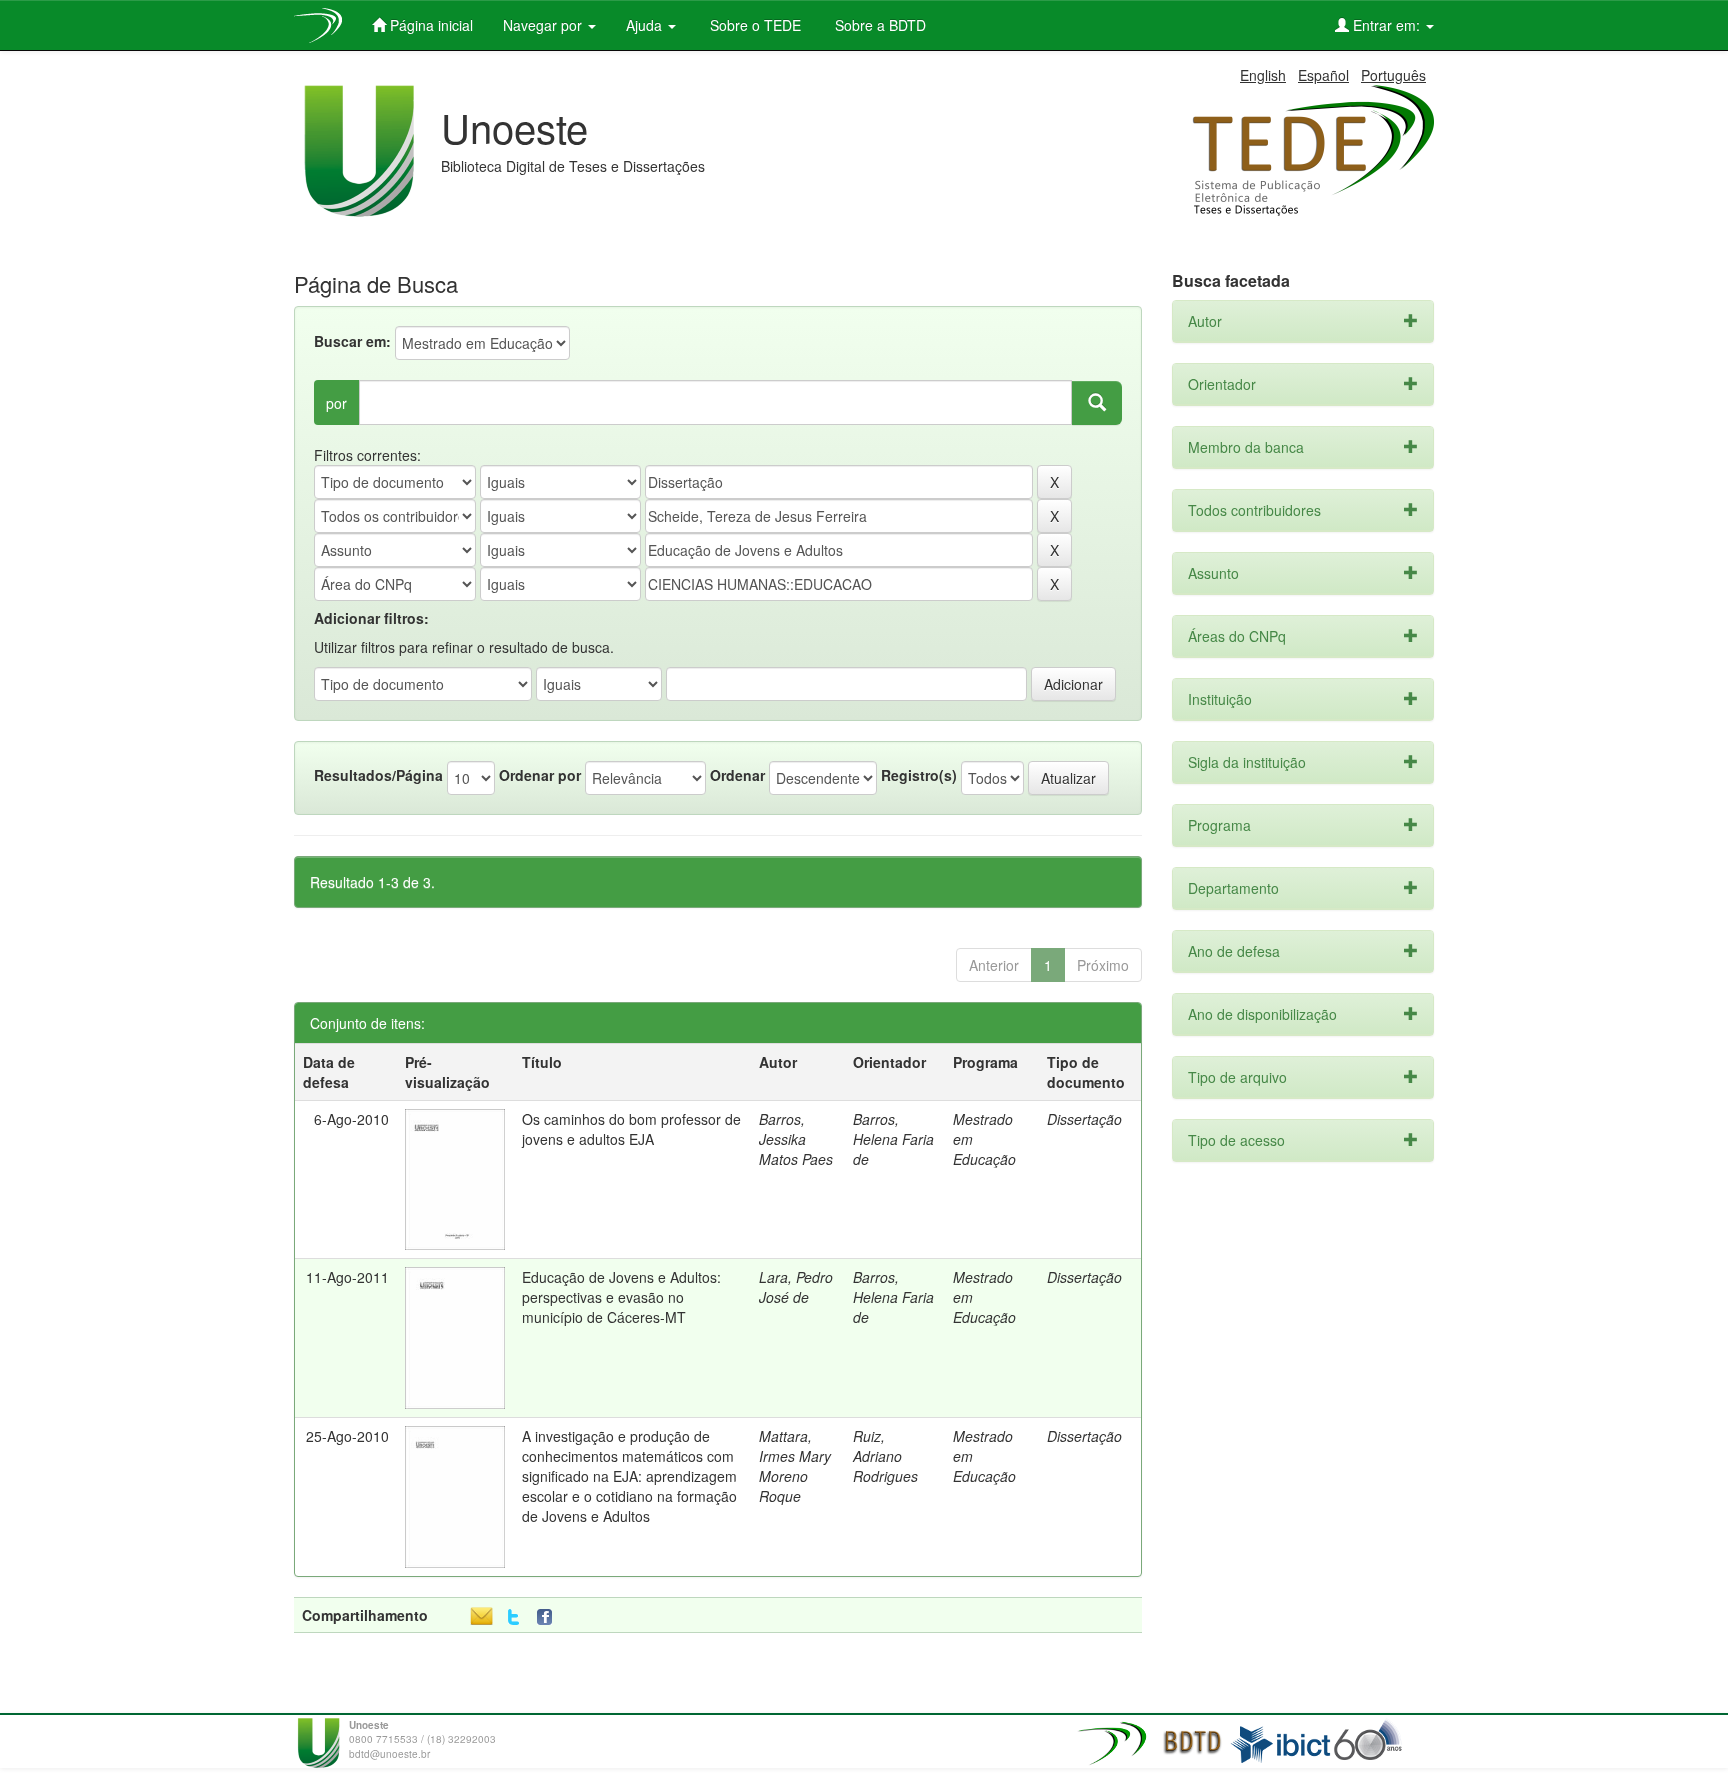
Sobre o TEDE (753, 25)
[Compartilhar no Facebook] (549, 1617)
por (336, 403)
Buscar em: (352, 341)
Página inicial (429, 25)
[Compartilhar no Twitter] (513, 1617)
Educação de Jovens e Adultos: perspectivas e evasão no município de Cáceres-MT (621, 1297)
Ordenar (737, 775)
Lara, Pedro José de (796, 1287)
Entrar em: (1386, 25)
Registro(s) (919, 775)
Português (1393, 75)
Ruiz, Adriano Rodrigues (885, 1456)
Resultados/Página (378, 775)
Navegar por (544, 25)
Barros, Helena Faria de (893, 1139)
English (1263, 75)
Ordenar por (540, 775)
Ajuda (646, 25)
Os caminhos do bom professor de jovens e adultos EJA (631, 1129)
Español (1323, 75)
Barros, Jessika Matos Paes (796, 1139)
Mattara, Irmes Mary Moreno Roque (795, 1466)
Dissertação (1084, 1119)
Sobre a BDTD (878, 25)
